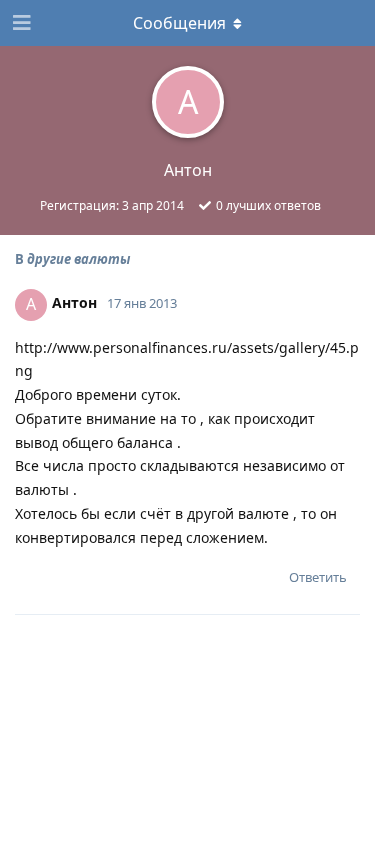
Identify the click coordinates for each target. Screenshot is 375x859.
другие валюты (78, 259)
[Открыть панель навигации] (20, 23)
